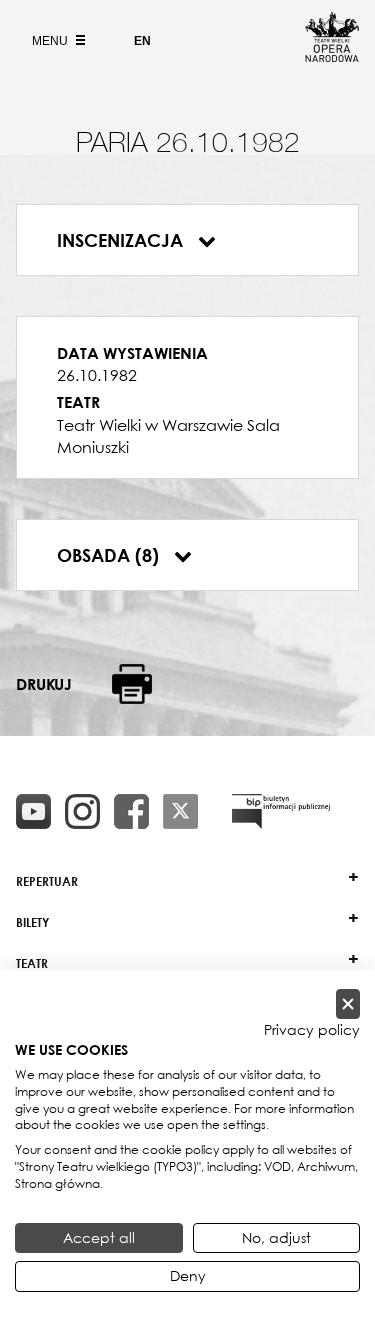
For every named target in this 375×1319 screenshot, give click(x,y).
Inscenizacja (122, 240)
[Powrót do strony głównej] (332, 56)
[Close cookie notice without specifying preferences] (348, 1004)
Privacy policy (312, 1030)
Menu (51, 41)
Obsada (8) (110, 555)
